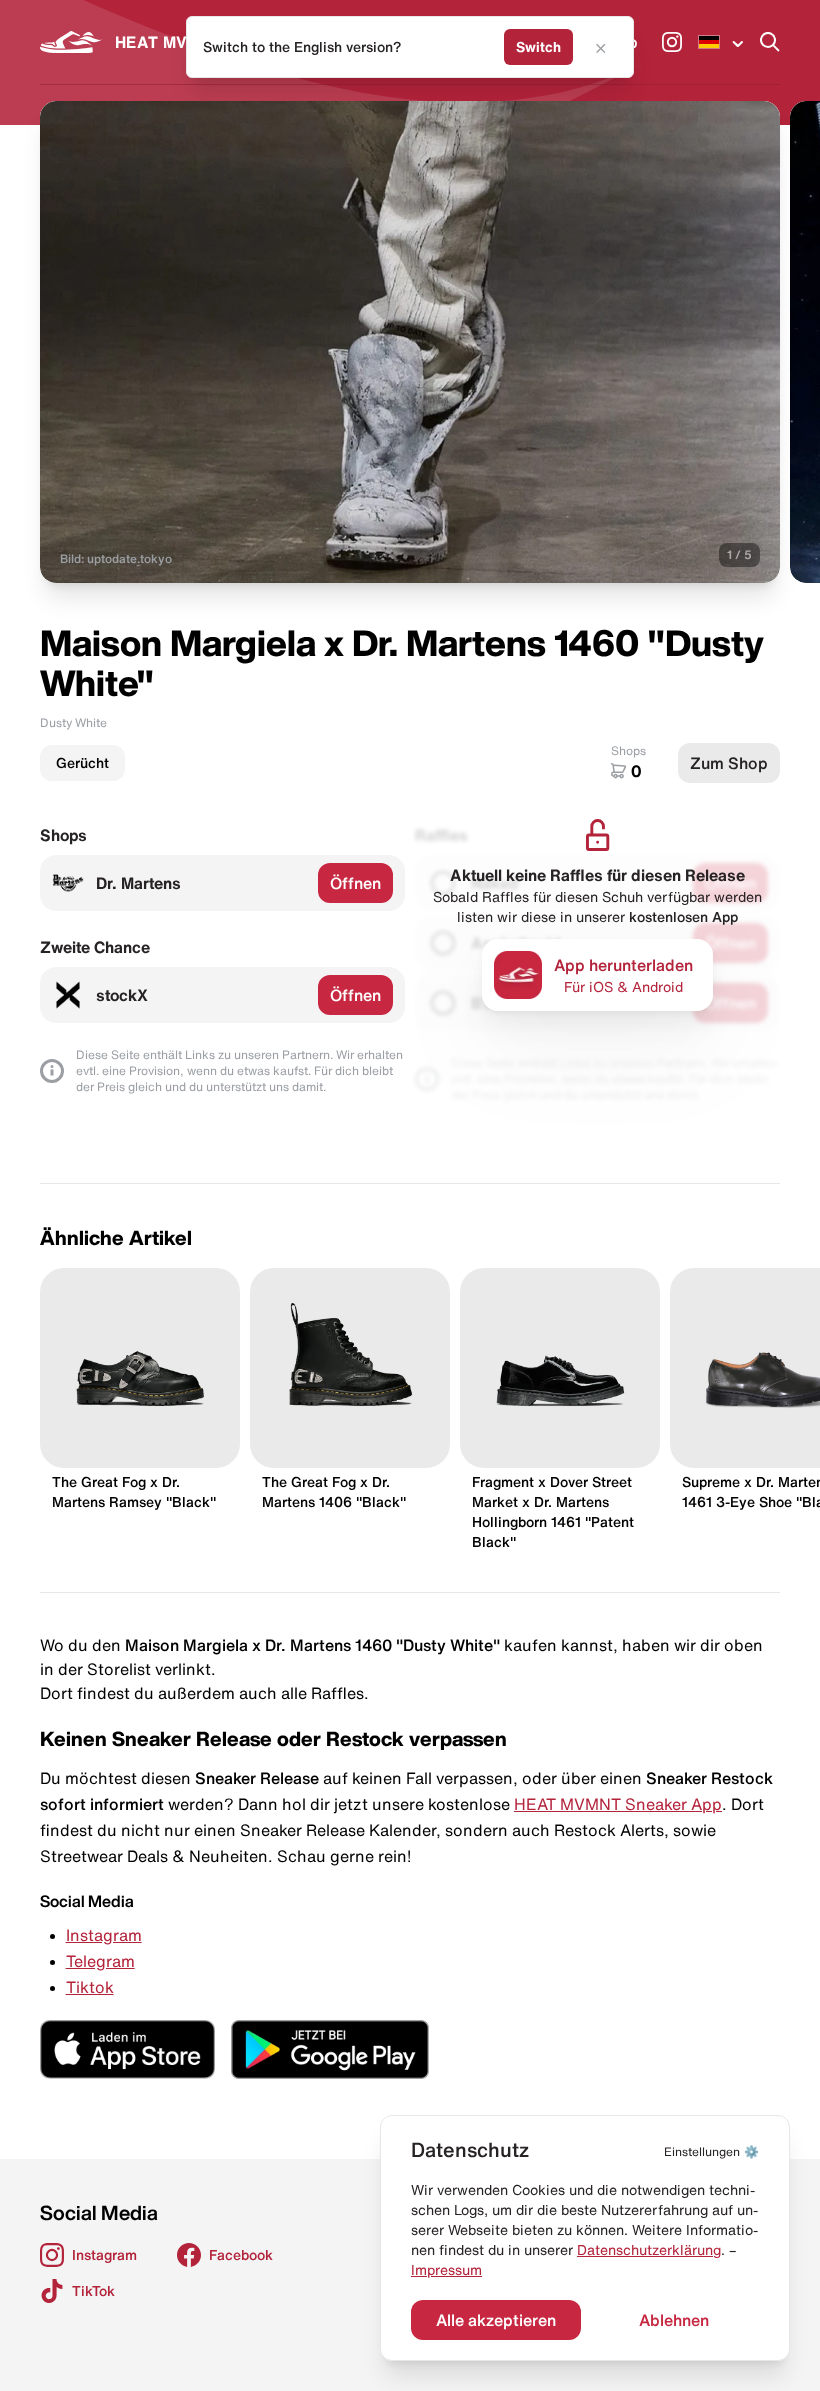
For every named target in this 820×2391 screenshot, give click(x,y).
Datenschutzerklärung (649, 2250)
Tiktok (90, 1987)
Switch (538, 47)
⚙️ (711, 2151)
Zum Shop (729, 763)
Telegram (100, 1961)
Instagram (104, 1935)
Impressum (446, 2270)
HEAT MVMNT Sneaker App (618, 1804)
